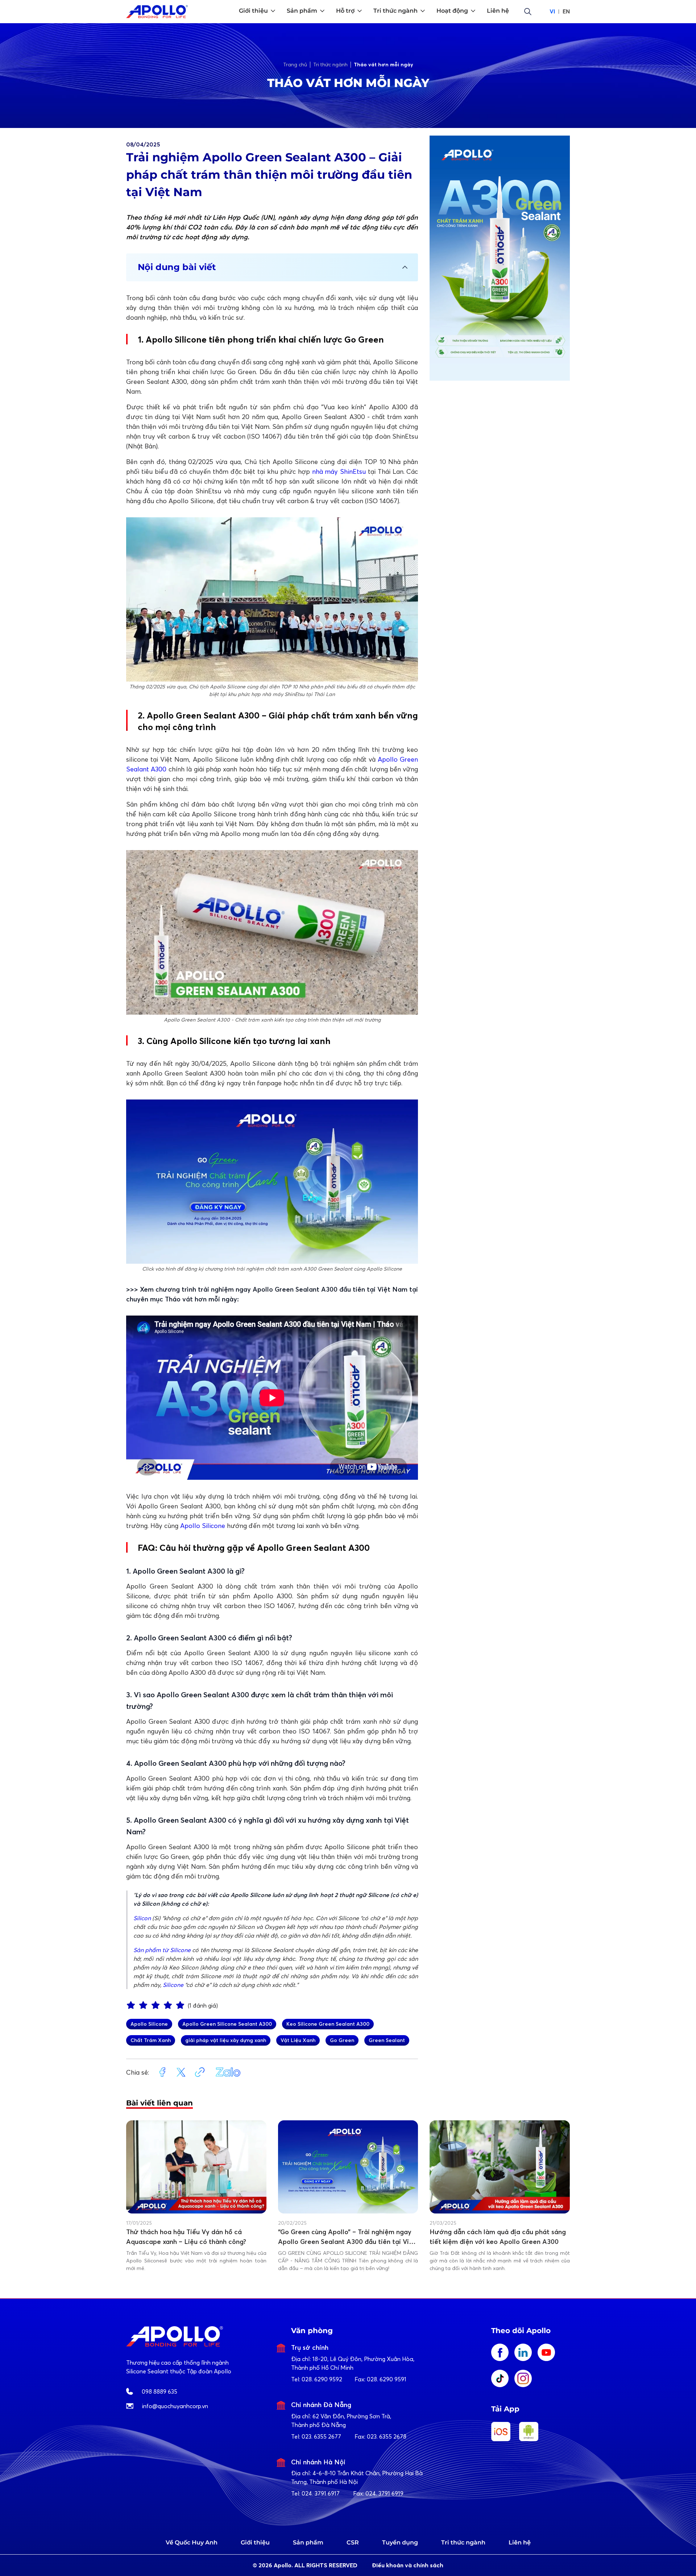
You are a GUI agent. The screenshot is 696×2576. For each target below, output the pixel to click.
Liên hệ (520, 2542)
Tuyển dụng (400, 2542)
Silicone (173, 1985)
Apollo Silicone (203, 1526)
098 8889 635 (159, 2391)
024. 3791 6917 (321, 2493)
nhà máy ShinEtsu (339, 471)
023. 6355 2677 (321, 2436)
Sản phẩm (308, 2542)
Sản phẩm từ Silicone (162, 1950)
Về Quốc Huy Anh (192, 2542)
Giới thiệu (255, 2542)
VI (552, 11)
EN (566, 11)
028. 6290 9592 (322, 2379)
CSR (353, 2542)
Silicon (142, 1918)
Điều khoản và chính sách (408, 2565)
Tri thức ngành (463, 2542)
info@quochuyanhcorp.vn (175, 2406)
